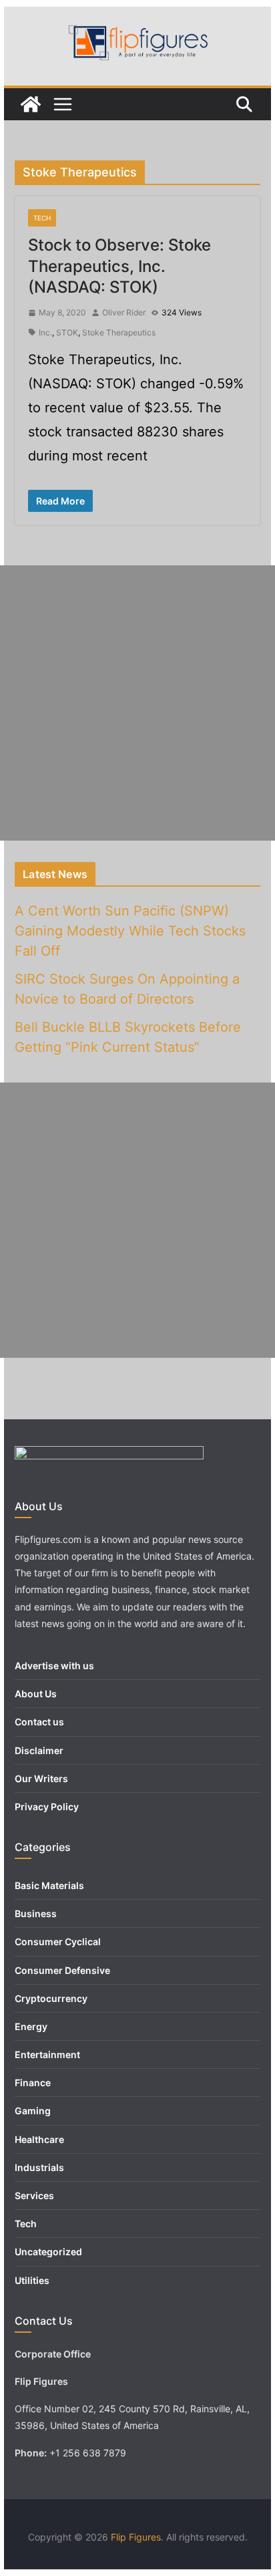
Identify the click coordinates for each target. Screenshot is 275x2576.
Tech (42, 218)
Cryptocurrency (51, 1998)
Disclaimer (39, 1750)
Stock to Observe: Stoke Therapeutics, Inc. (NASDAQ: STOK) (119, 266)
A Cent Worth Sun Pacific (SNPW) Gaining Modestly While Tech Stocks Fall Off (130, 931)
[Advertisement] (137, 703)
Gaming (33, 2111)
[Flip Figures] (31, 104)
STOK (67, 332)
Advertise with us (54, 1666)
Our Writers (41, 1778)
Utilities (32, 2280)
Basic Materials (49, 1885)
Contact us (39, 1722)
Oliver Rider (124, 312)
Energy (31, 2026)
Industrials (39, 2167)
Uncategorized (48, 2252)
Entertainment (47, 2054)
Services (34, 2195)
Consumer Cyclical (58, 1942)
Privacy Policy (47, 1807)
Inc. (45, 332)
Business (36, 1913)
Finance (33, 2083)
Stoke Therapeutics (119, 332)
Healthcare (39, 2139)
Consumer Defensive (62, 1970)
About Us (36, 1694)
